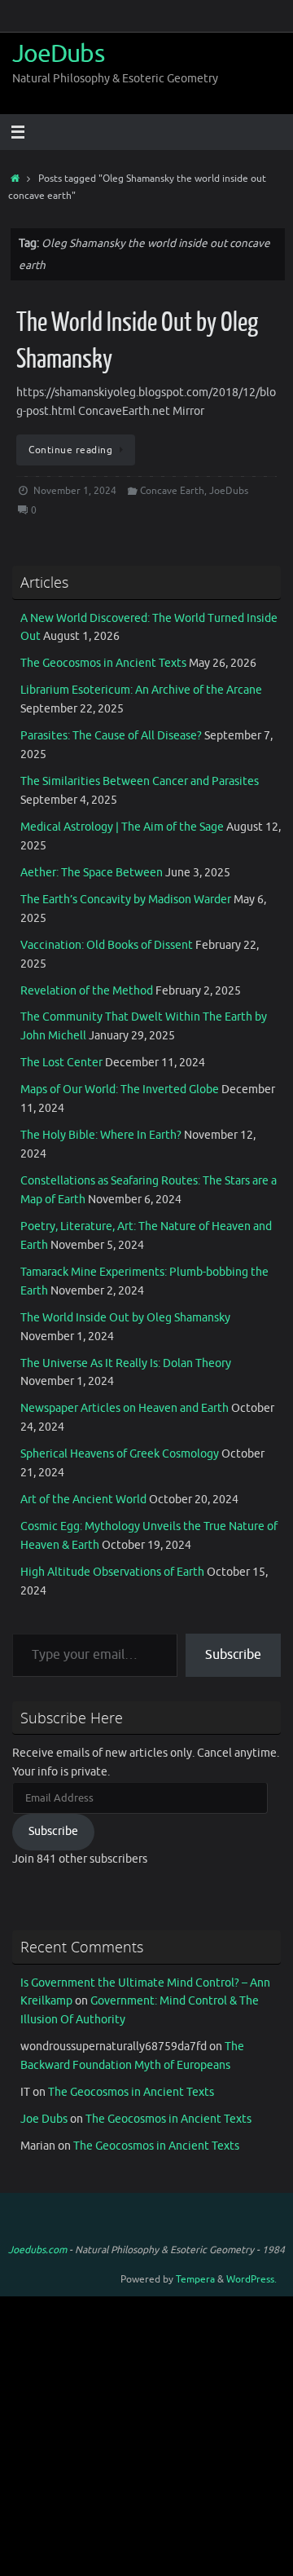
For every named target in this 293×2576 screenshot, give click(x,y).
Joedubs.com (37, 2250)
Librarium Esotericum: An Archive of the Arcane (141, 690)
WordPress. (251, 2279)
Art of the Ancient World (83, 1500)
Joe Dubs (44, 2119)
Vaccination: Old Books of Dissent (107, 945)
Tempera (195, 2279)
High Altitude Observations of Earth (112, 1572)
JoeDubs (58, 54)
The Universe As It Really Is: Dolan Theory (126, 1363)
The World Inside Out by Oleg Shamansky (125, 1318)
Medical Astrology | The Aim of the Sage (122, 827)
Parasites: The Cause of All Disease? (111, 736)
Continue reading (70, 450)
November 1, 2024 (75, 491)
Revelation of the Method (87, 991)
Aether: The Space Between (92, 873)
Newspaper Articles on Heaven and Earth (125, 1408)
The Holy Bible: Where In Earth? (101, 1135)
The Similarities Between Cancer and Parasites (140, 781)
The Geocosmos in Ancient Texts (103, 663)
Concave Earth (172, 491)
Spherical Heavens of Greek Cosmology (120, 1454)
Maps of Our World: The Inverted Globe (120, 1090)
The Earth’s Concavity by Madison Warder (126, 900)
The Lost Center (61, 1063)
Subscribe (233, 1655)
